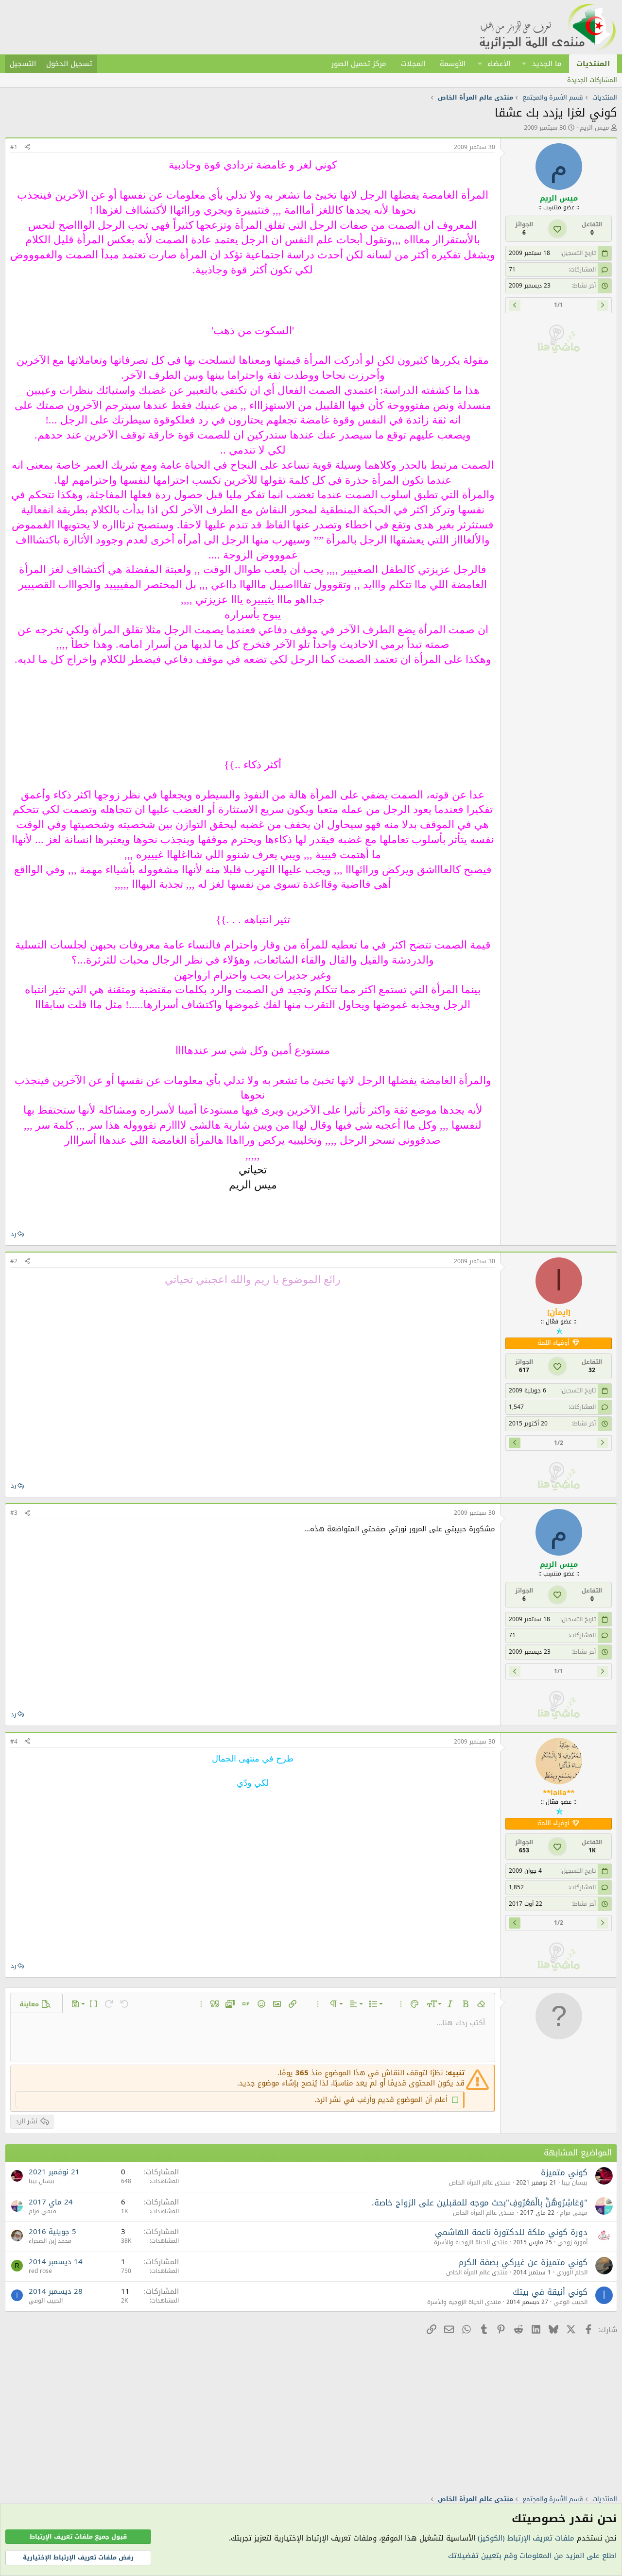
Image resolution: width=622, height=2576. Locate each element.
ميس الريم (594, 127)
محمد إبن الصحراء (50, 2241)
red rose (40, 2271)
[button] (524, 64)
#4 (14, 1742)
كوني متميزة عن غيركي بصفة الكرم (523, 2262)
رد (13, 1234)
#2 (14, 1261)
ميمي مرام (574, 2213)
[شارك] (27, 147)
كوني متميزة (564, 2172)
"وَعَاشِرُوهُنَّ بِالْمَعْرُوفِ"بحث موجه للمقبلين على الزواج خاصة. (480, 2203)
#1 (14, 147)
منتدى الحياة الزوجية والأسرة (471, 2242)
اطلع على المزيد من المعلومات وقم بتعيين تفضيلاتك (532, 2556)
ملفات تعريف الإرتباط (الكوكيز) (526, 2538)
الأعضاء (499, 64)
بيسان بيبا (575, 2183)
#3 (14, 1513)
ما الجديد (547, 64)
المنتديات (593, 64)
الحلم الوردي (572, 2272)
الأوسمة (453, 64)
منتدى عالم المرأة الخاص (480, 2183)
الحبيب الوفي (570, 2302)
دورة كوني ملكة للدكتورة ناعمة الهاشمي (511, 2232)
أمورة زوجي (572, 2242)
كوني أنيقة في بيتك (550, 2292)
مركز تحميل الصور (359, 64)
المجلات (413, 64)
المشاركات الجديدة (592, 80)
